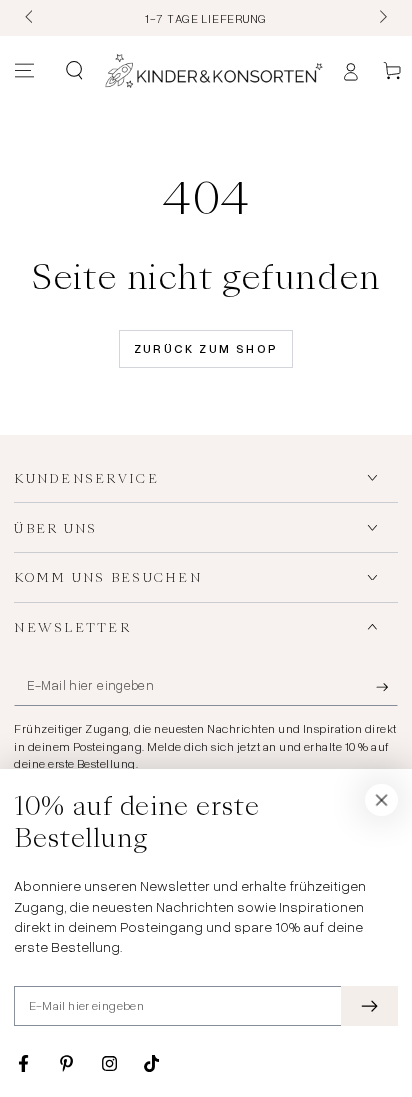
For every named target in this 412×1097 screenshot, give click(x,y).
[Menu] (24, 71)
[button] (73, 71)
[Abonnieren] (387, 687)
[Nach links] (30, 18)
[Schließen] (382, 800)
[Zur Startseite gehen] (214, 71)
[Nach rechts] (381, 18)
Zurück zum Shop (206, 348)
